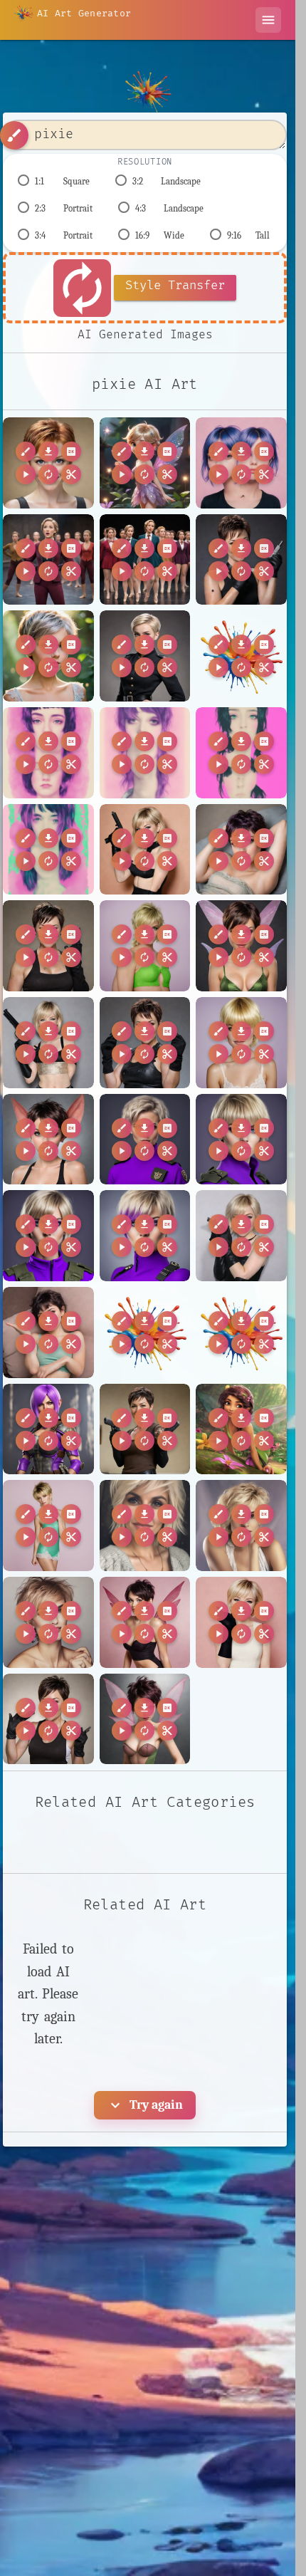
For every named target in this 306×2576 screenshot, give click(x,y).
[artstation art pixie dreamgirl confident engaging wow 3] (241, 1043)
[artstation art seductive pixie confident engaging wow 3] (48, 1140)
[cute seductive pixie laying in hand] (48, 1333)
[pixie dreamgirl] (48, 1526)
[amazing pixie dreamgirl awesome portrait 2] (48, 656)
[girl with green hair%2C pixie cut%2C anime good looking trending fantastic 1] (241, 1333)
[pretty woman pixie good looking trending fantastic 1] (48, 1622)
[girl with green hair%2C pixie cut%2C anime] (145, 1333)
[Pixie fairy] (145, 463)
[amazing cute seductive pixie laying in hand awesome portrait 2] (241, 850)
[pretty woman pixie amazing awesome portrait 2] (241, 1526)
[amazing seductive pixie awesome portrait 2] (241, 946)
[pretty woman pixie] (145, 1526)
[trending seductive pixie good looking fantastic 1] (145, 1719)
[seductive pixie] (145, 1622)
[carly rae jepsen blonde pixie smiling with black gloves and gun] (241, 1236)
